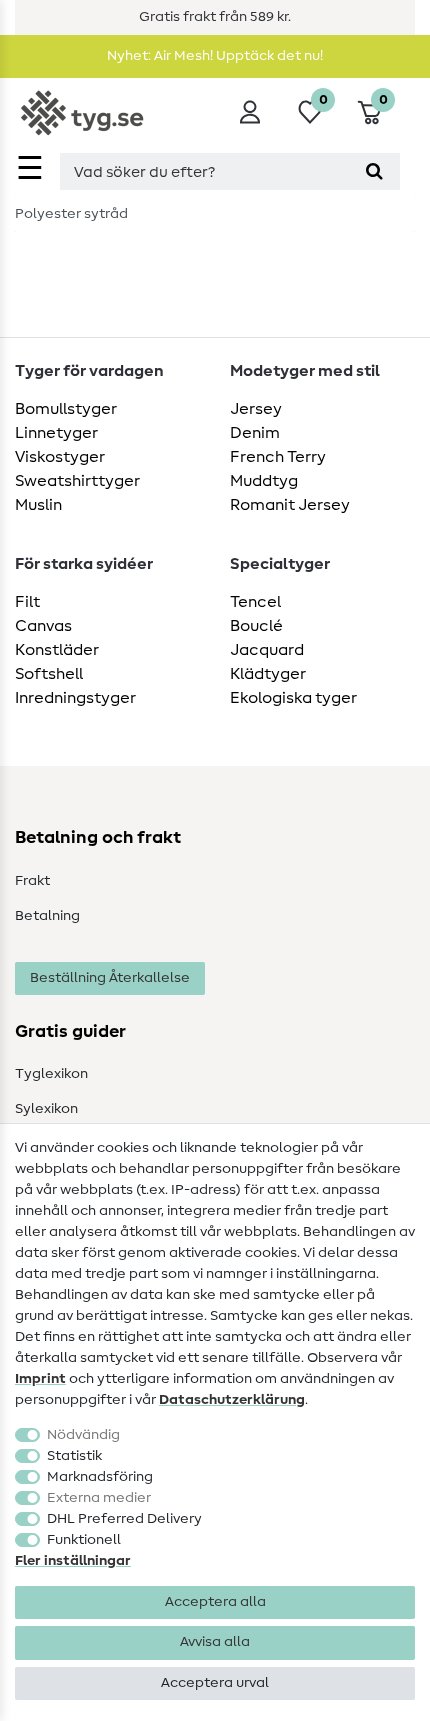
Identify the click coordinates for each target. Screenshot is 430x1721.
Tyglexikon (51, 1074)
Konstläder (57, 650)
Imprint (40, 1379)
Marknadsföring (100, 1477)
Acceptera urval (215, 1683)
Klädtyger (268, 674)
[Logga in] (250, 112)
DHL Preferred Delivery (124, 1519)
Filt (27, 602)
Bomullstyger (66, 409)
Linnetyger (56, 433)
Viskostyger (60, 457)
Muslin (38, 505)
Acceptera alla (215, 1602)
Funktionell (84, 1540)
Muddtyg (264, 481)
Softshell (49, 674)
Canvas (43, 626)
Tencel (255, 602)
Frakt (32, 881)
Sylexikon (46, 1109)
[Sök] (374, 171)
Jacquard (267, 650)
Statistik (74, 1456)
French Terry (278, 457)
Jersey (256, 409)
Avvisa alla (215, 1642)
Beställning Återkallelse (110, 978)
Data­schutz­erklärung (232, 1400)
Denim (255, 433)
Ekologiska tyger (293, 698)
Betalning (47, 916)
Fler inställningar (73, 1561)
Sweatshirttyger (77, 481)
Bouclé (256, 626)
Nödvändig (83, 1435)
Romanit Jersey (290, 505)
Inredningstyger (75, 698)
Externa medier (99, 1498)
